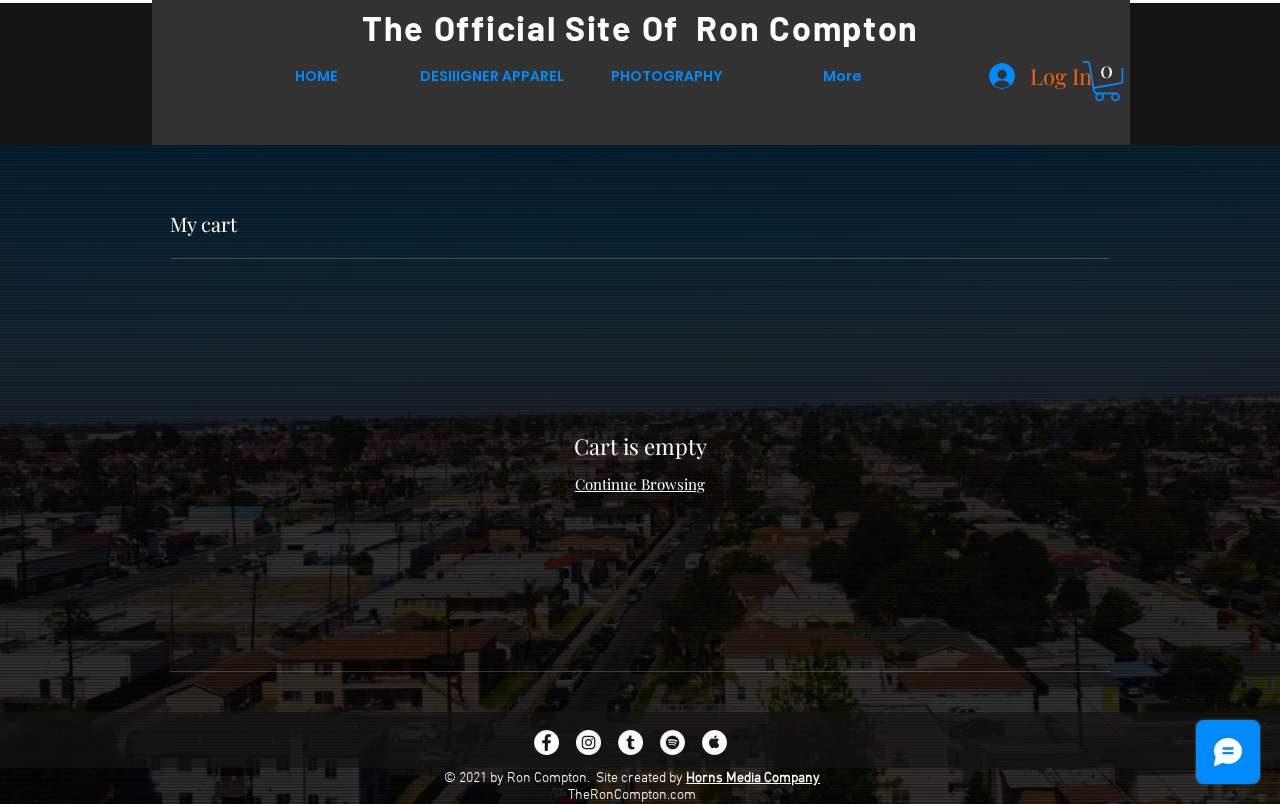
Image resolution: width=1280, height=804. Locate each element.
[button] (1107, 81)
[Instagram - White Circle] (588, 742)
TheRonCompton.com (632, 795)
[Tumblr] (630, 742)
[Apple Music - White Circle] (714, 742)
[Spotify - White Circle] (672, 742)
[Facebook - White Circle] (546, 742)
